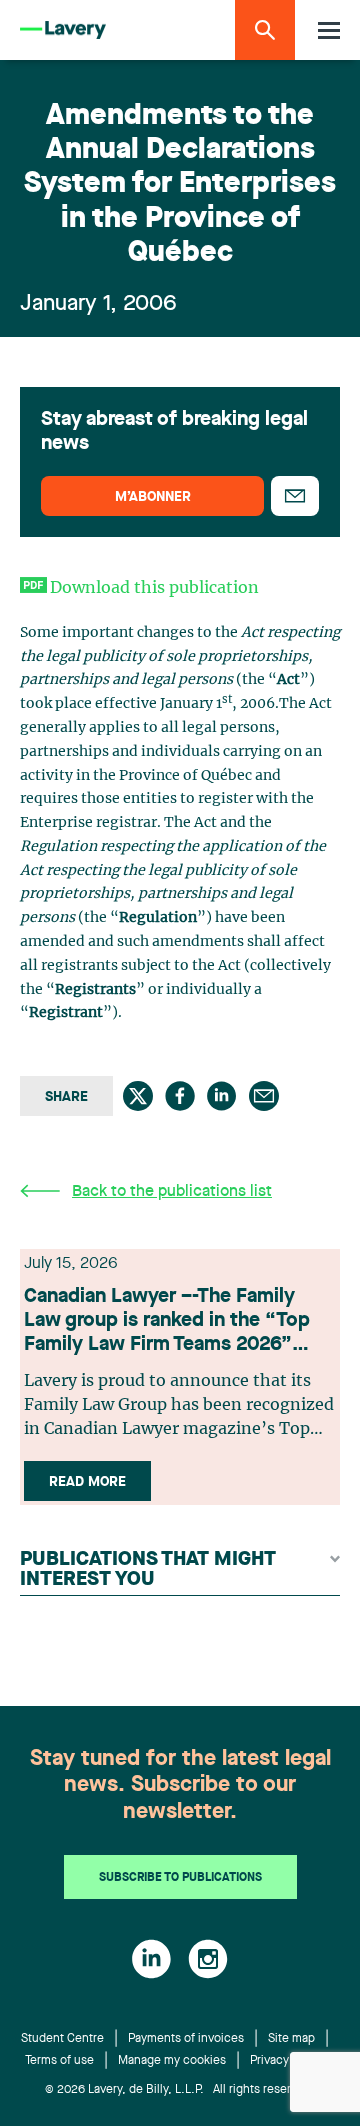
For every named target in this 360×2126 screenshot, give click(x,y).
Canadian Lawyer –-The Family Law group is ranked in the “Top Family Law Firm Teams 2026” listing (167, 1322)
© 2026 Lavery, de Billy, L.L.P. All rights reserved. (180, 2090)
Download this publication (154, 588)
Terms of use (59, 2061)
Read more (87, 1482)
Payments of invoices (186, 2039)
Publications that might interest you (148, 1570)
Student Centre (62, 2039)
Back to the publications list (172, 1192)
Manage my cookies (172, 2061)
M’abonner (153, 497)
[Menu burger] (329, 30)
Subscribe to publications (180, 1878)
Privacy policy (287, 2061)
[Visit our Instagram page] (208, 1959)
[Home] (63, 30)
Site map (291, 2039)
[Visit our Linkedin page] (151, 1959)
